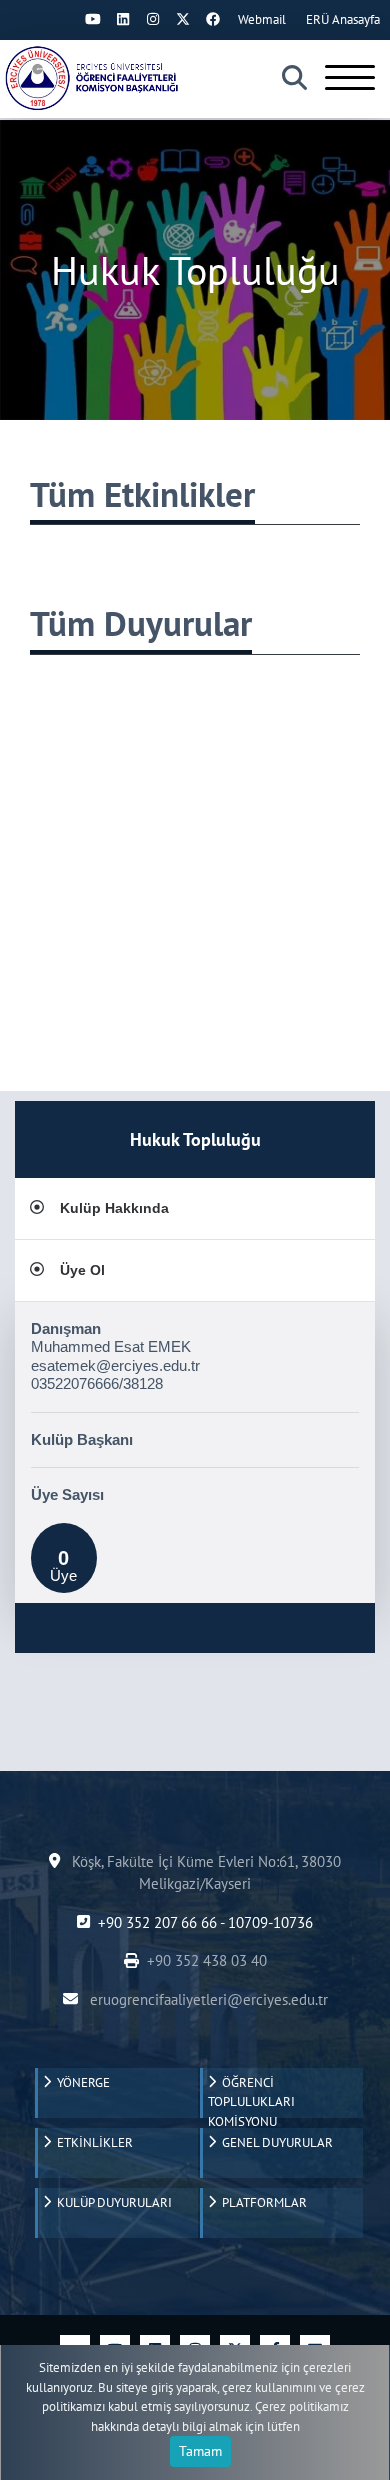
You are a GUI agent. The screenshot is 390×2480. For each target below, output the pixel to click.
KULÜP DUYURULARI (111, 2202)
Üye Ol (82, 1270)
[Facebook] (213, 19)
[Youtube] (93, 19)
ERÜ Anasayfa (343, 19)
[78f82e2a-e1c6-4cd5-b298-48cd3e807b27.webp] (95, 78)
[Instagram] (153, 19)
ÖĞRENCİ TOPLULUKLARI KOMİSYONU (251, 2096)
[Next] (63, 19)
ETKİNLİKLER (92, 2142)
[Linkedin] (123, 19)
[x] (183, 19)
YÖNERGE (80, 2082)
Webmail (262, 19)
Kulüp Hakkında (114, 1208)
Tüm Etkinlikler (142, 494)
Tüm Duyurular (141, 623)
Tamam (200, 2451)
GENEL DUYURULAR (274, 2142)
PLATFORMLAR (261, 2202)
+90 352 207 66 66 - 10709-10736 (205, 1922)
